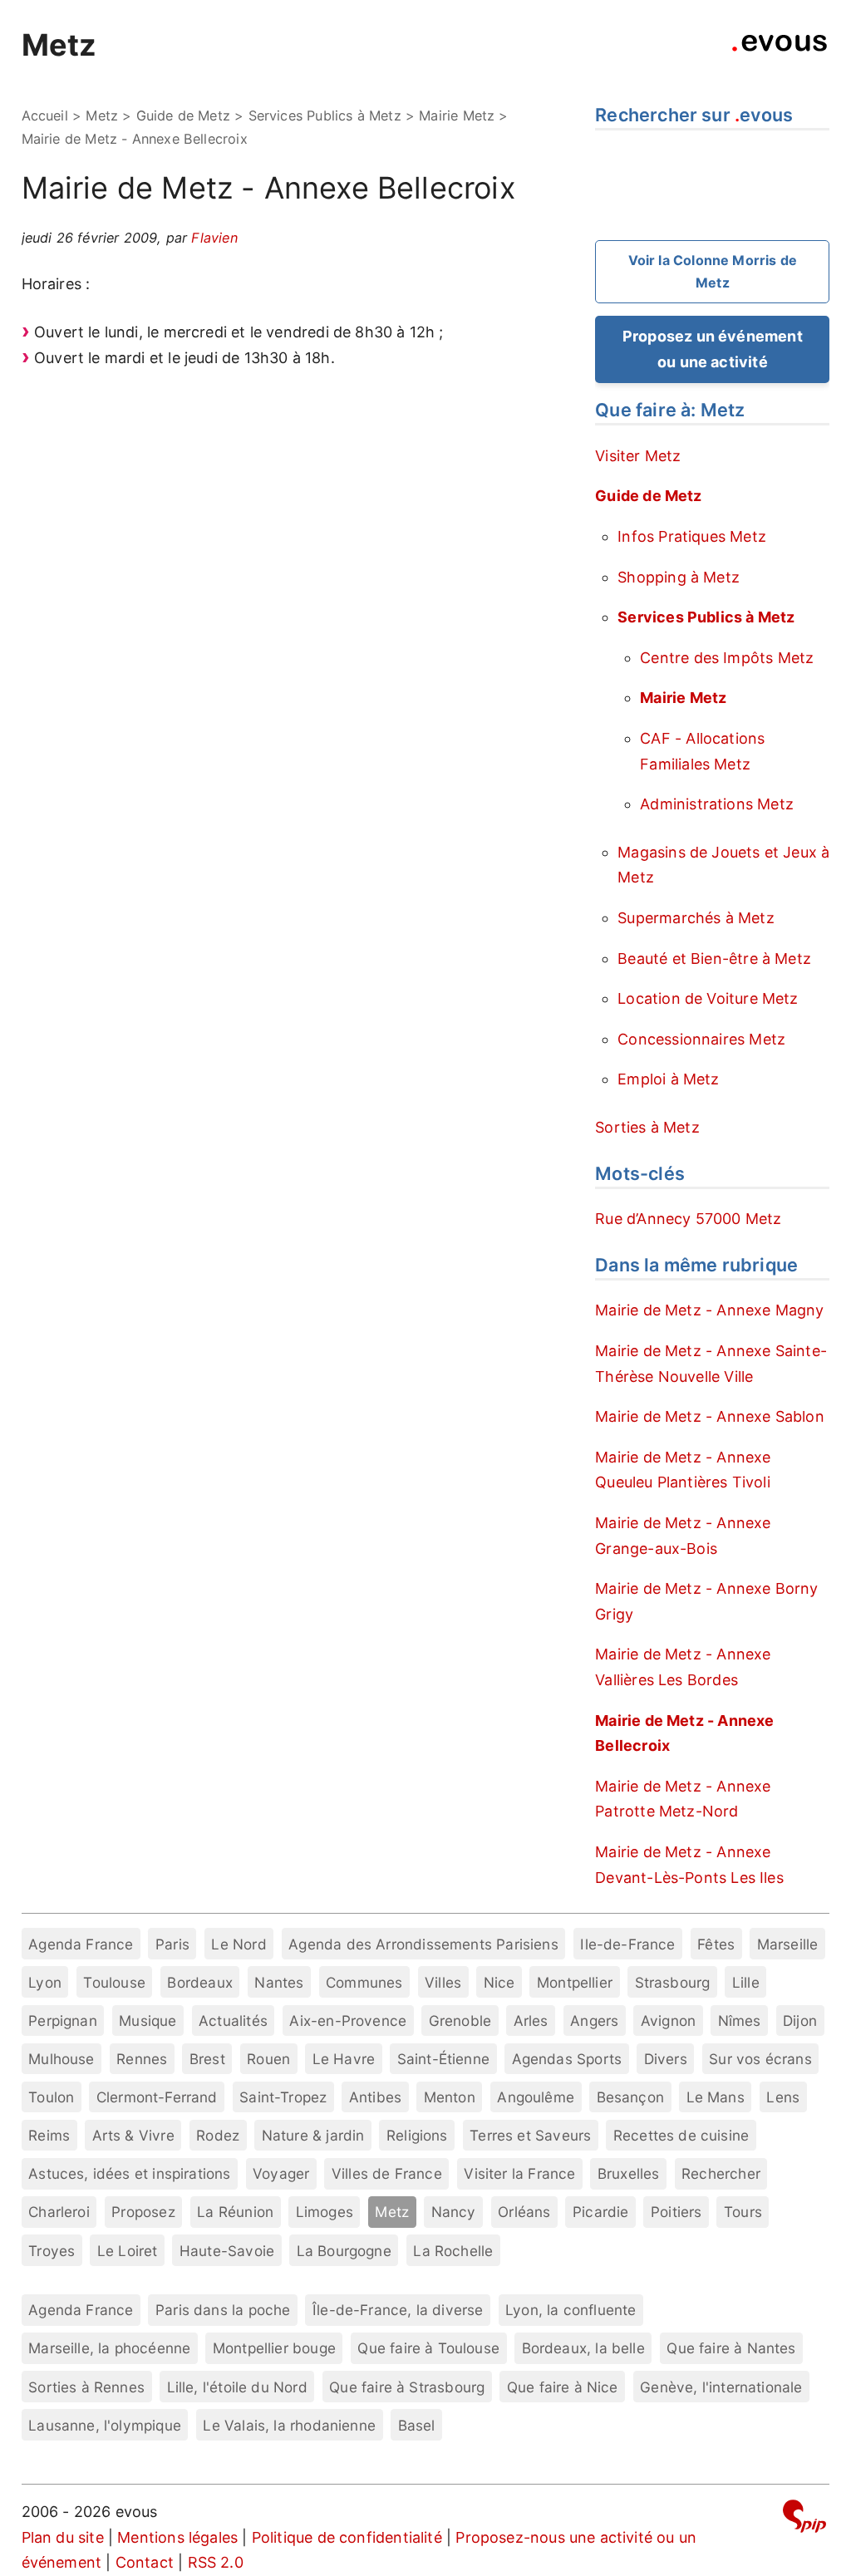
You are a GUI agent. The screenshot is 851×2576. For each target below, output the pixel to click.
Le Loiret (128, 2251)
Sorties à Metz (647, 1127)
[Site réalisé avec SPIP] (804, 2519)
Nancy (454, 2212)
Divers (666, 2059)
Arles (531, 2020)
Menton (450, 2097)
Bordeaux (199, 1982)
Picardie (600, 2212)
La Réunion (235, 2212)
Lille (746, 1982)
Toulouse (114, 1982)
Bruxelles (629, 2173)
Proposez (143, 2212)
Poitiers (676, 2212)
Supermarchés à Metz (696, 918)
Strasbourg (673, 1982)
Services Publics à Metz (325, 116)
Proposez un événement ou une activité (713, 349)
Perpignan (63, 2020)
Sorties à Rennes (86, 2387)
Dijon (800, 2020)
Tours (743, 2212)
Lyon (45, 1982)
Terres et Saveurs (530, 2135)
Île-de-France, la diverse (398, 2310)
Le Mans (716, 2097)
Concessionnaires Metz (701, 1039)
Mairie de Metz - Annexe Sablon (709, 1416)
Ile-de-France (627, 1944)
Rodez (218, 2135)
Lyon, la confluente (571, 2310)
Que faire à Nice (563, 2387)
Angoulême (536, 2097)
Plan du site (63, 2537)
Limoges (325, 2212)
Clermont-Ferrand (157, 2097)
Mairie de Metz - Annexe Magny (709, 1310)
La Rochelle (453, 2251)
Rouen (268, 2059)
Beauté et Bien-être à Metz (714, 959)
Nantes (279, 1982)
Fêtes (716, 1944)
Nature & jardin (313, 2135)
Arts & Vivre (133, 2135)
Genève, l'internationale (721, 2387)
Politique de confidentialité (347, 2537)
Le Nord (239, 1944)
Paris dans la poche (223, 2310)
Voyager (281, 2173)
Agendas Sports (567, 2059)
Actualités (233, 2020)
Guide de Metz (183, 116)
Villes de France (387, 2173)
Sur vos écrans (760, 2059)
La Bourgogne (344, 2251)
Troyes (52, 2251)
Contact (145, 2562)
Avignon (668, 2020)
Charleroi (59, 2212)
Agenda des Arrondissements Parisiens (423, 1944)
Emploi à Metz (668, 1079)
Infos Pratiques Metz (692, 536)
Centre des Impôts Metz (727, 658)
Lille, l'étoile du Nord (237, 2387)
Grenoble (460, 2020)
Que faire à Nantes (731, 2348)
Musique (148, 2020)
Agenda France (81, 1944)
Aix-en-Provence (348, 2020)
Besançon (630, 2097)
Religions (417, 2135)
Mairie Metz (457, 116)
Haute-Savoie (227, 2251)
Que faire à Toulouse (428, 2348)
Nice (499, 1982)
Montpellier (575, 1982)
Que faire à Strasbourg (407, 2387)
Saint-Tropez (283, 2097)
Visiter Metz (638, 456)
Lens (783, 2097)
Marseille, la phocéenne (109, 2348)
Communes (364, 1982)
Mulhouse (61, 2059)
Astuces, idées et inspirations (129, 2173)
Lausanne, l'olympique (105, 2425)
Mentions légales (177, 2537)
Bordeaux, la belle (583, 2348)
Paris (172, 1944)
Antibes (375, 2097)
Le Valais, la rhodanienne (289, 2425)
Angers (594, 2020)
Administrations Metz (717, 804)
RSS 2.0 (216, 2562)
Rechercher (721, 2173)
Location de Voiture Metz (708, 998)
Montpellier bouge (274, 2348)
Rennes (142, 2059)
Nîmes (740, 2020)
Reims (49, 2135)
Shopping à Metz (679, 577)
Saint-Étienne (443, 2059)
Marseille (788, 1944)
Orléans (524, 2212)
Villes (443, 1982)
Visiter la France (519, 2173)
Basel (417, 2425)
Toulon (51, 2097)
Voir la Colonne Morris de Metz (713, 271)
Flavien (214, 238)
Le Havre (344, 2059)
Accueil (45, 116)
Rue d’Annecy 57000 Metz (688, 1219)
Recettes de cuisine (681, 2135)
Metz (59, 45)
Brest (207, 2059)
